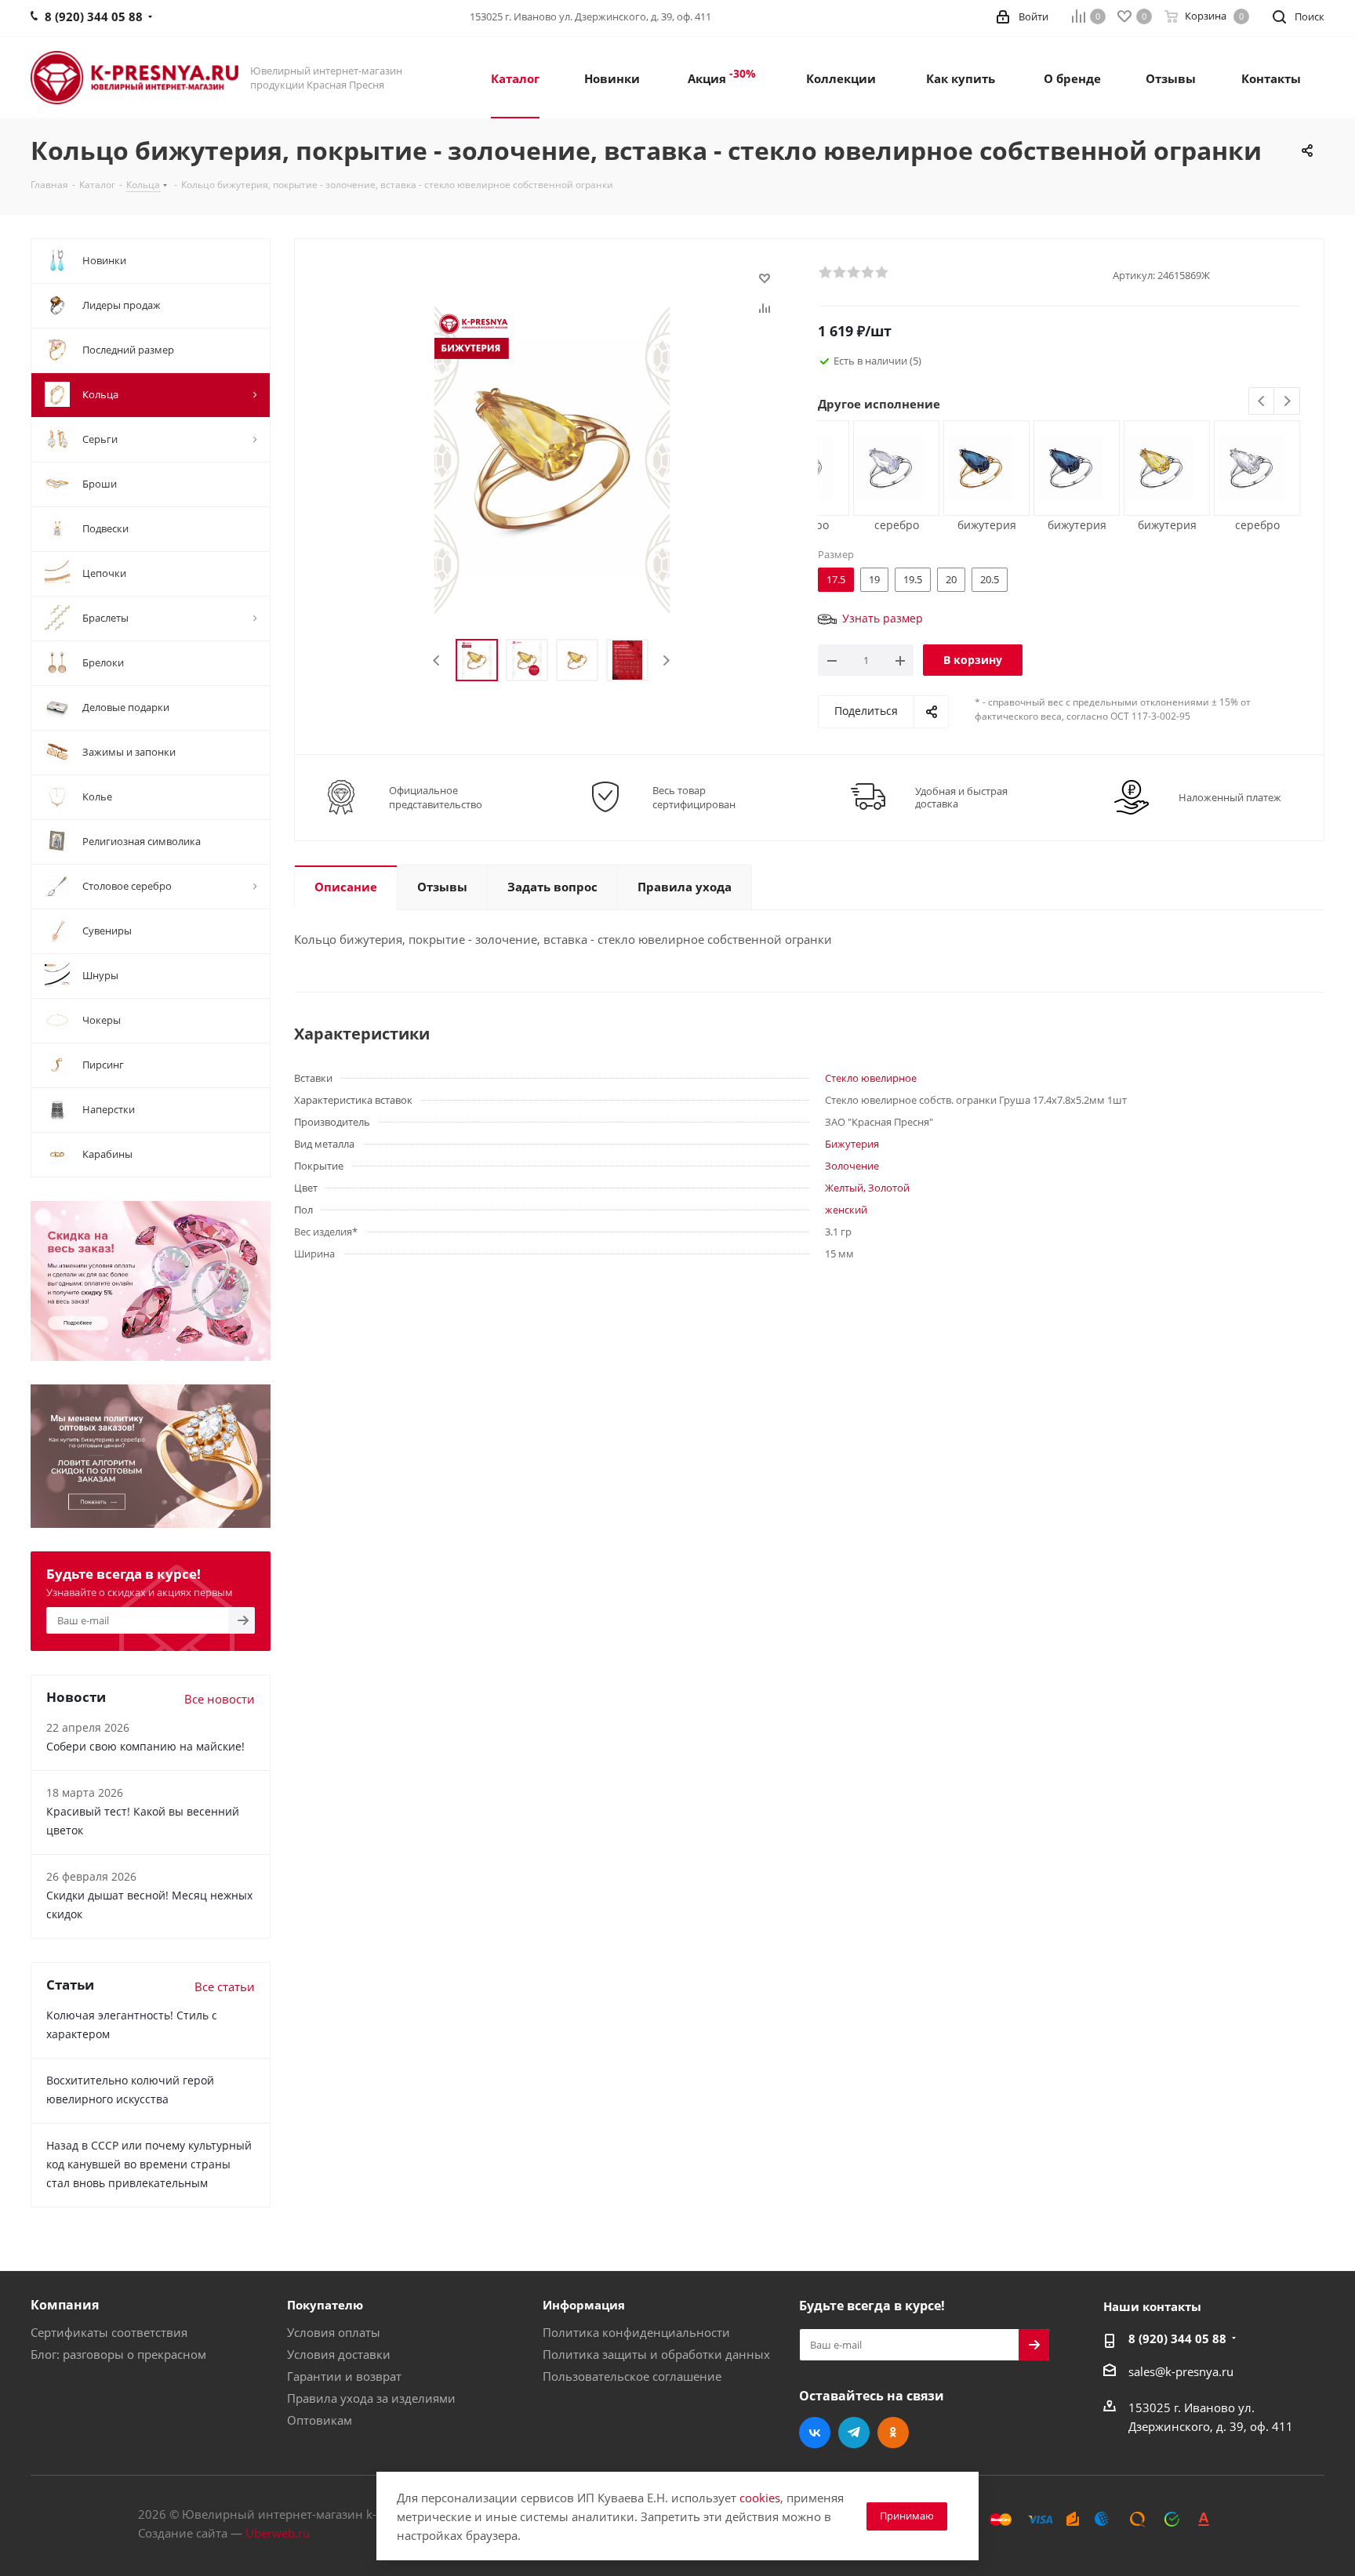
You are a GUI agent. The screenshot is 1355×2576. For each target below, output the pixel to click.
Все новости (220, 1699)
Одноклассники (893, 2433)
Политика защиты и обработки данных (656, 2354)
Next (666, 660)
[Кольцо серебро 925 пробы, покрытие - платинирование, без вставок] (890, 466)
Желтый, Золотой (867, 1188)
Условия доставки (339, 2354)
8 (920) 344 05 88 (1177, 2338)
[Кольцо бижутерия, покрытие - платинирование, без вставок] (1161, 466)
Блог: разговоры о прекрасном (118, 2354)
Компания (65, 2305)
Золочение (852, 1166)
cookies (760, 2498)
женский (846, 1210)
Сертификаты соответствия (109, 2332)
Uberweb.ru (278, 2533)
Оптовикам (320, 2420)
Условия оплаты (334, 2332)
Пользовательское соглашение (632, 2376)
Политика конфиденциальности (636, 2332)
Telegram (854, 2433)
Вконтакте (815, 2433)
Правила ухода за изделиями (371, 2398)
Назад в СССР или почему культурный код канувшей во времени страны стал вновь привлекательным (149, 2164)
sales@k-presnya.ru (1181, 2371)
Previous (437, 660)
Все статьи (225, 1986)
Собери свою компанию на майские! (145, 1746)
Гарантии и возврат (344, 2376)
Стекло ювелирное (871, 1078)
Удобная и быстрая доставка (961, 797)
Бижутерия (852, 1144)
